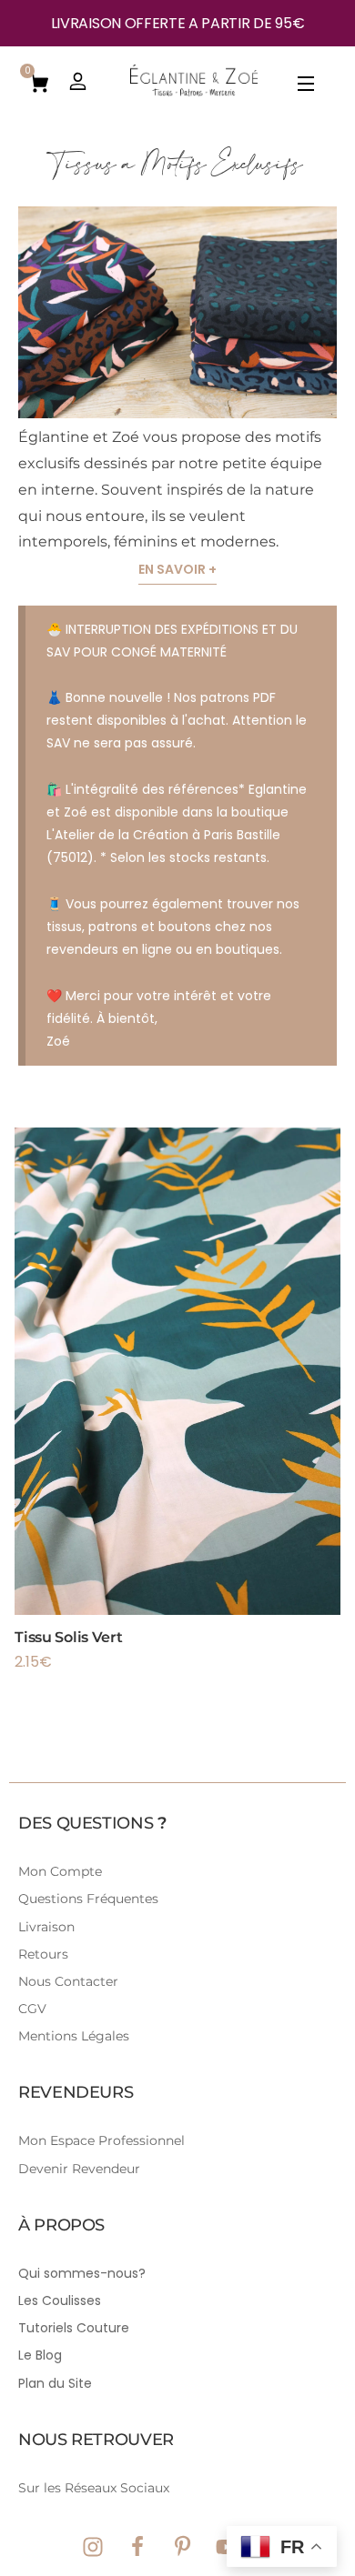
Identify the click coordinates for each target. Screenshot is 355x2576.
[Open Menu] (307, 87)
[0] (39, 82)
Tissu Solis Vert (68, 1637)
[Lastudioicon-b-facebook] (137, 2547)
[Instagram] (93, 2547)
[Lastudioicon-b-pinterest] (182, 2547)
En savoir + (177, 569)
